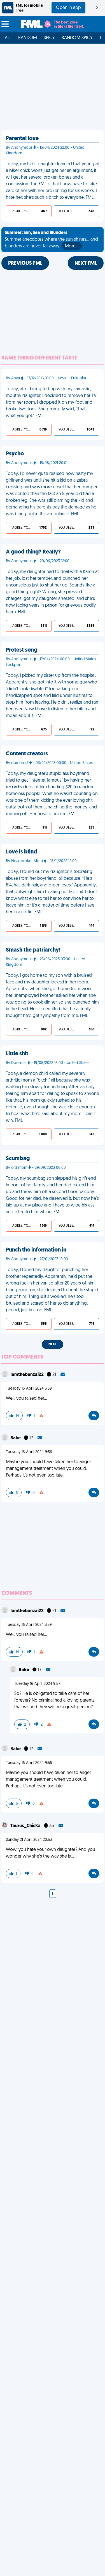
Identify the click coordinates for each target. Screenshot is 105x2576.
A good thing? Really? (33, 552)
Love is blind (22, 852)
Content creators (27, 754)
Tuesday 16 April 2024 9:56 (29, 1452)
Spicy (49, 38)
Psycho (15, 454)
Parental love (22, 139)
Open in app (68, 8)
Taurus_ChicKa (26, 1826)
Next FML (86, 264)
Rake (16, 1438)
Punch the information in (36, 1250)
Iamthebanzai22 (27, 1375)
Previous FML (25, 264)
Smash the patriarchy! (33, 950)
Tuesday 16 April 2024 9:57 (37, 1684)
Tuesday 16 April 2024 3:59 (29, 1389)
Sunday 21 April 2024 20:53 (29, 1840)
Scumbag (18, 1159)
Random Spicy (77, 38)
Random (28, 38)
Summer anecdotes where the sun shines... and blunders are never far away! (51, 240)
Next (53, 1344)
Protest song (22, 650)
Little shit (17, 1054)
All (8, 38)
